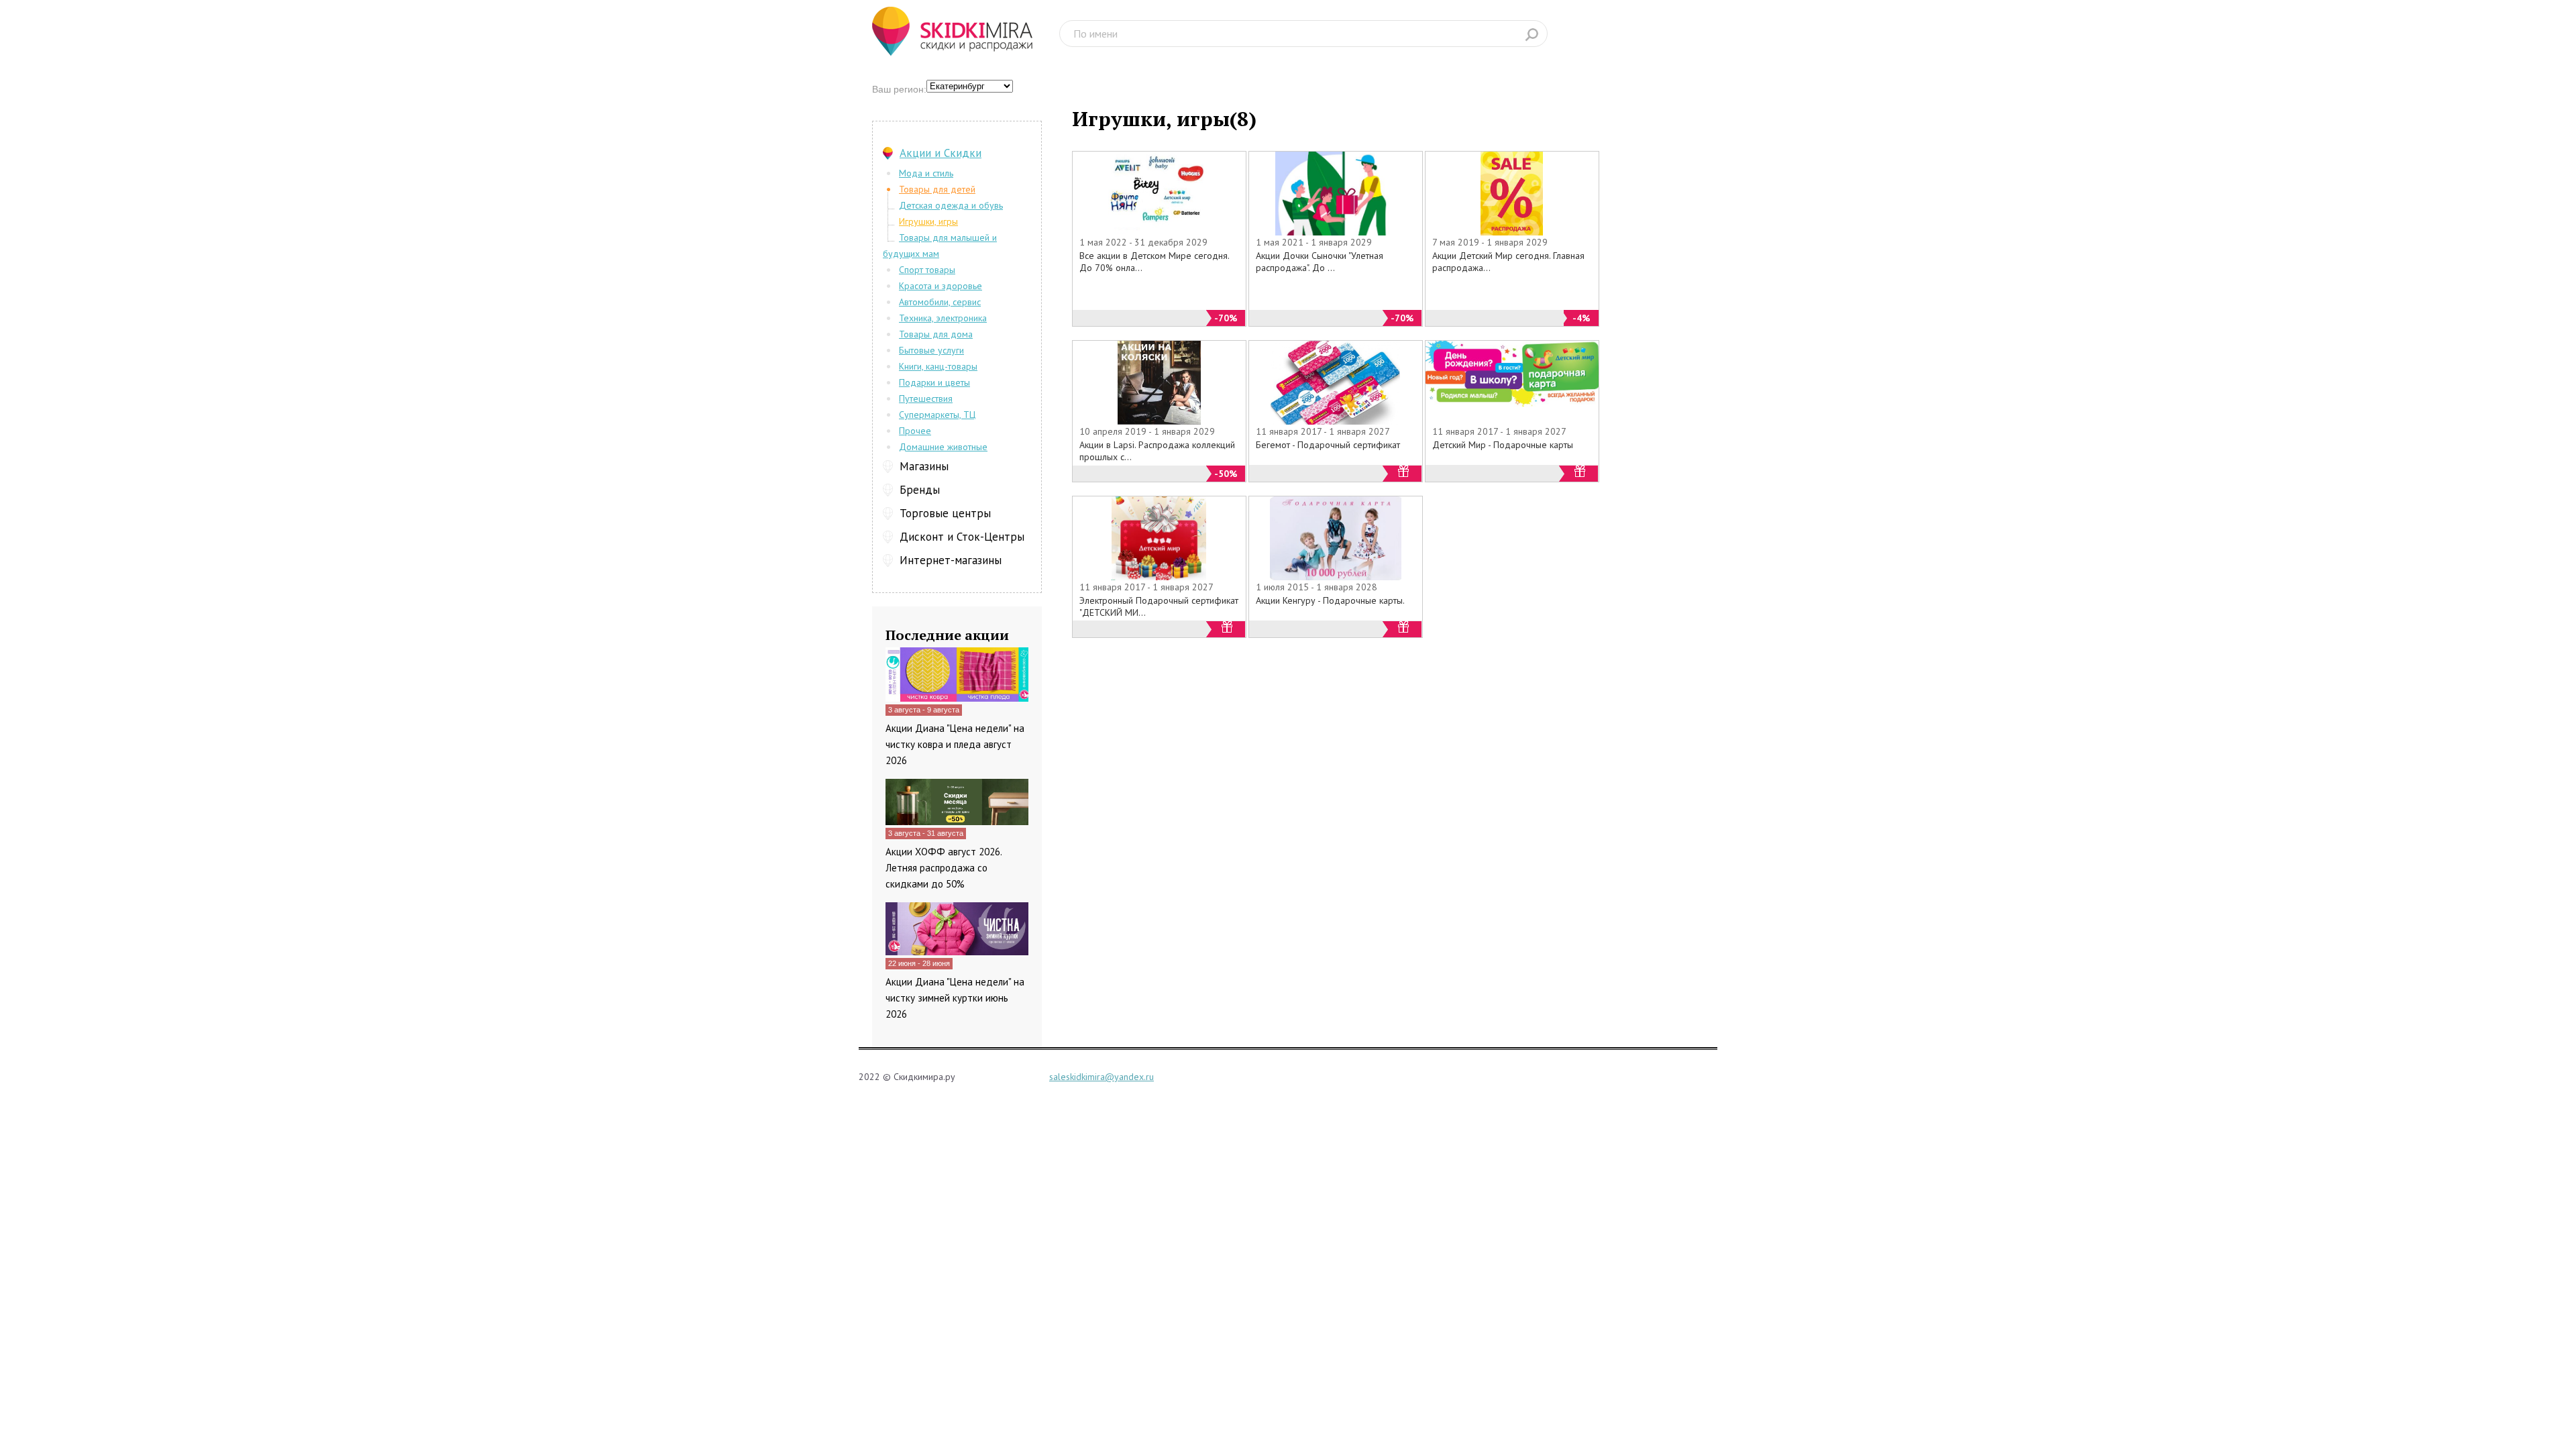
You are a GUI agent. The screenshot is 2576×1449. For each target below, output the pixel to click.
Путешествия (926, 398)
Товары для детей (937, 189)
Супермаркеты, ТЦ (937, 415)
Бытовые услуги (931, 350)
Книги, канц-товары (938, 366)
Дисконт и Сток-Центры (962, 537)
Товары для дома (936, 334)
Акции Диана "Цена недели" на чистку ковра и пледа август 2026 (955, 744)
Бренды (920, 490)
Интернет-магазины (951, 560)
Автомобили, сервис (940, 302)
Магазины (924, 466)
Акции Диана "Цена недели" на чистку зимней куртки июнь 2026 (955, 998)
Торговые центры (945, 513)
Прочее (915, 431)
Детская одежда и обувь (951, 205)
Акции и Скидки (941, 153)
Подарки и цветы (934, 382)
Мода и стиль (926, 173)
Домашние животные (943, 447)
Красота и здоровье (941, 286)
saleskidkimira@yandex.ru (1102, 1077)
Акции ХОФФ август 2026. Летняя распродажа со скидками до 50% (944, 868)
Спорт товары (927, 270)
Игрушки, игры (928, 221)
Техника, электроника (943, 318)
